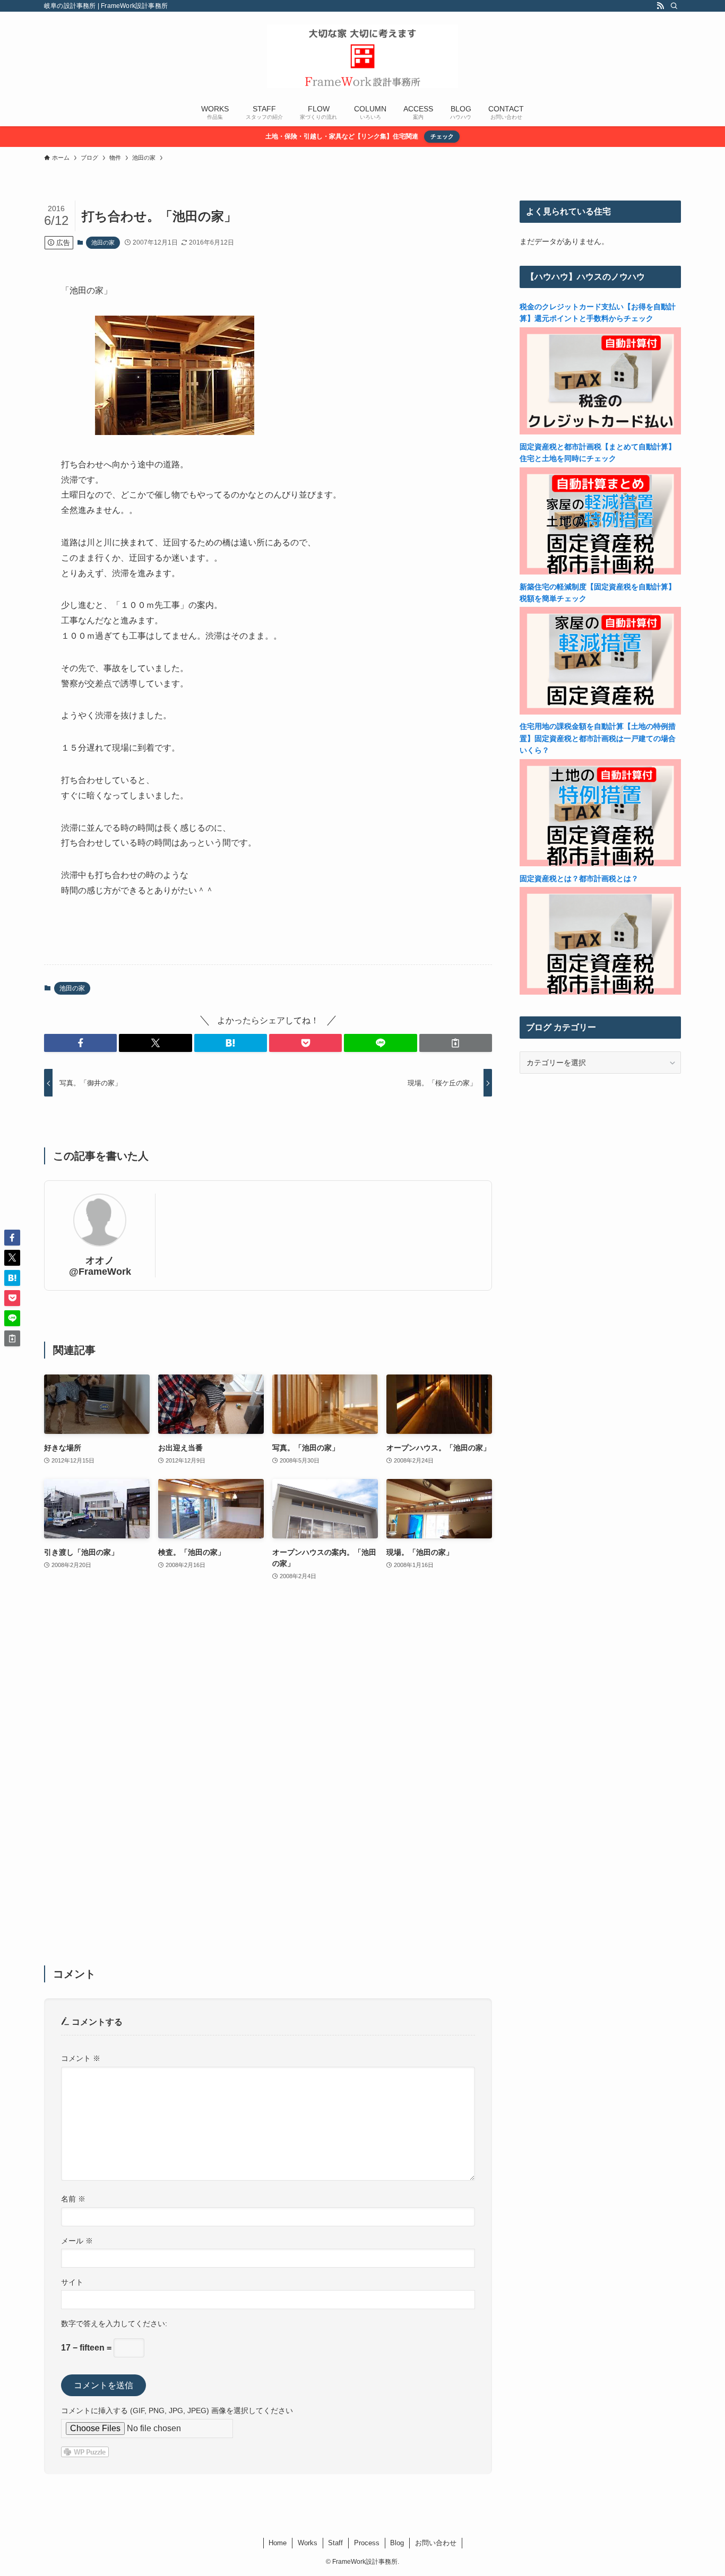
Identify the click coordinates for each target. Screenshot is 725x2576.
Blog (397, 2543)
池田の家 (103, 242)
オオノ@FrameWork (100, 1266)
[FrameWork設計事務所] (362, 56)
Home (278, 2543)
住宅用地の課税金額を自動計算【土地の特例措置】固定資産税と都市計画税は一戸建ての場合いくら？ (598, 738)
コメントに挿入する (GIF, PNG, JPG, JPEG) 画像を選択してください (177, 2410)
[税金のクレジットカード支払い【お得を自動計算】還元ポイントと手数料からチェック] (600, 432)
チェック (442, 136)
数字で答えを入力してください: (114, 2323)
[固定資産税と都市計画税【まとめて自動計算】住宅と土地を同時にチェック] (600, 572)
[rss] (660, 6)
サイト (72, 2282)
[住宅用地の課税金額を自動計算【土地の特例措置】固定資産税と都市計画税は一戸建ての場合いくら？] (600, 864)
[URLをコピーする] (456, 1043)
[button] (80, 1043)
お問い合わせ (436, 2543)
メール (77, 2241)
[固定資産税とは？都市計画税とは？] (600, 992)
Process (367, 2543)
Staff (335, 2543)
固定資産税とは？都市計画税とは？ (579, 878)
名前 (73, 2199)
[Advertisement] (268, 1780)
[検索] (674, 6)
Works (308, 2543)
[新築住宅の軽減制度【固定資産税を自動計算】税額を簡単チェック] (600, 712)
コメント (81, 2058)
